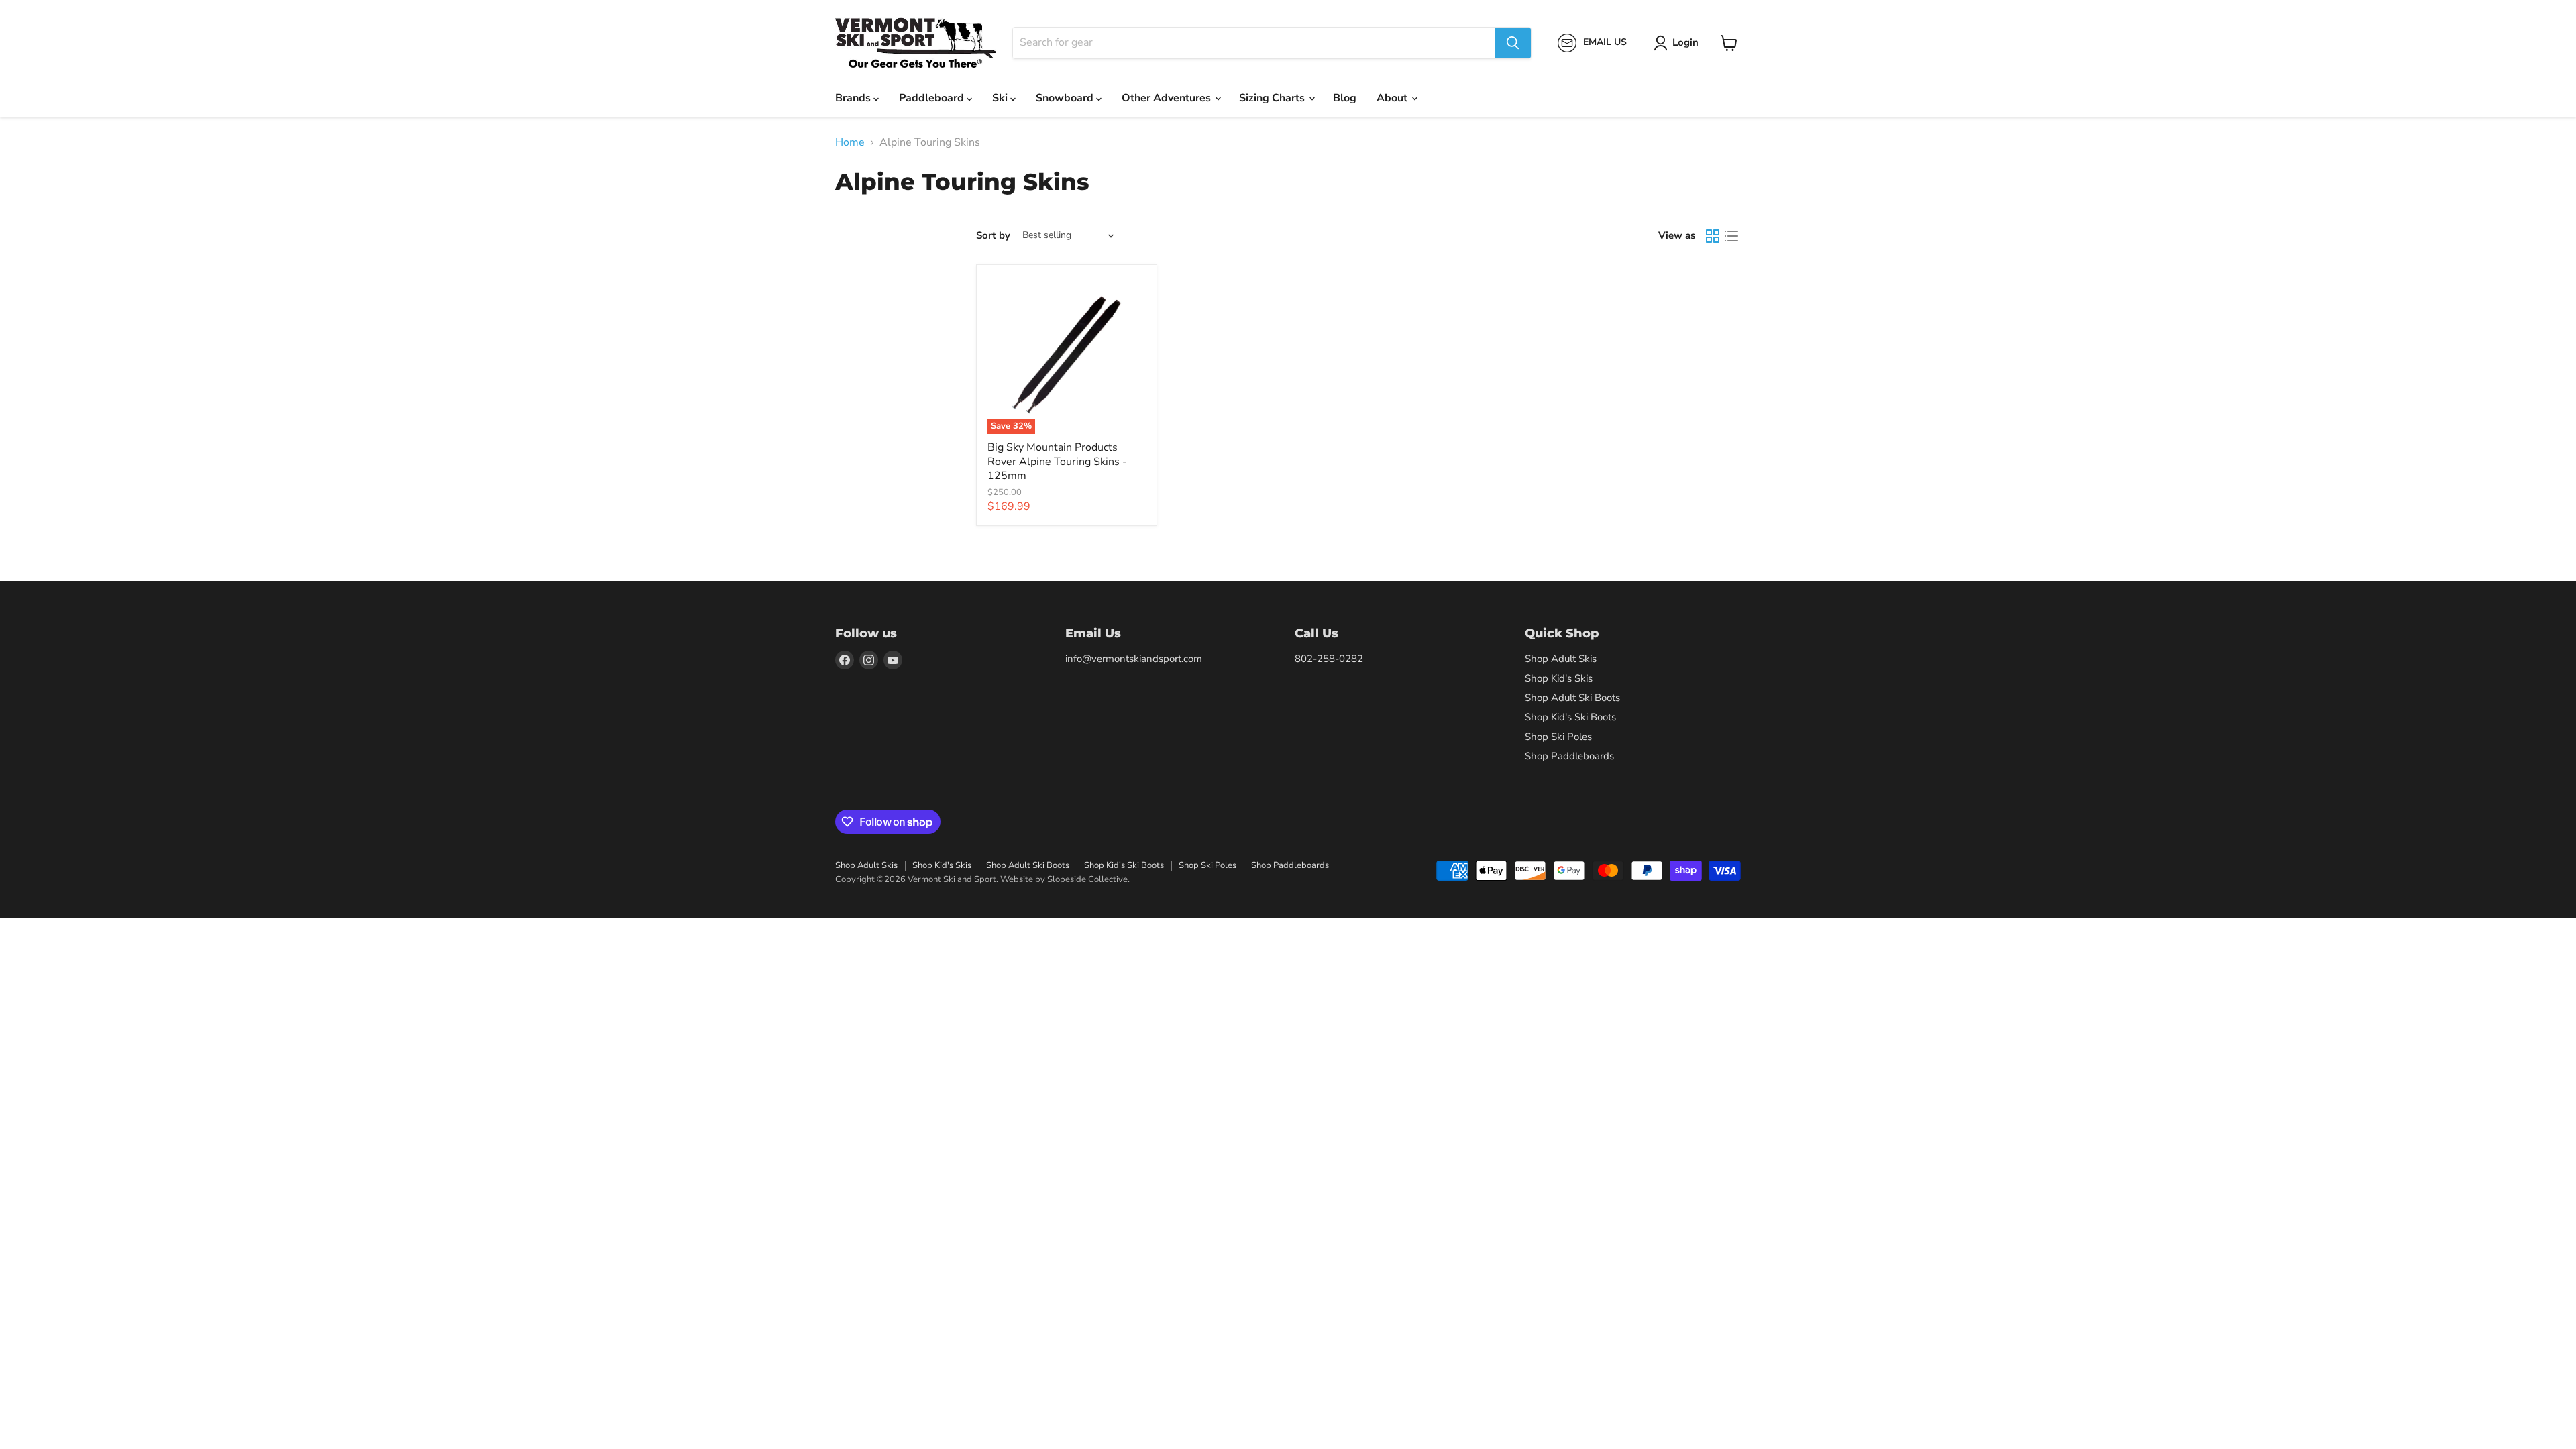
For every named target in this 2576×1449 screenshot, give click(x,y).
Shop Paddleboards (1569, 756)
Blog (1345, 98)
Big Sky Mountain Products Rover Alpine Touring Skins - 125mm (1057, 462)
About (1393, 98)
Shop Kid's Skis (1559, 678)
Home (850, 142)
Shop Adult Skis (1561, 659)
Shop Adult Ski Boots (1572, 698)
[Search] (1513, 43)
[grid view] (1713, 236)
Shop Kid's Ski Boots (1570, 717)
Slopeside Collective (1087, 879)
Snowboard (1066, 98)
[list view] (1731, 236)
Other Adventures (1168, 98)
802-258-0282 (1329, 659)
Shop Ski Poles (1558, 737)
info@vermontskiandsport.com (1134, 659)
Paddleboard (933, 98)
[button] (1679, 43)
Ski (1001, 98)
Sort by (993, 236)
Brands (854, 98)
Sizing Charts (1273, 98)
